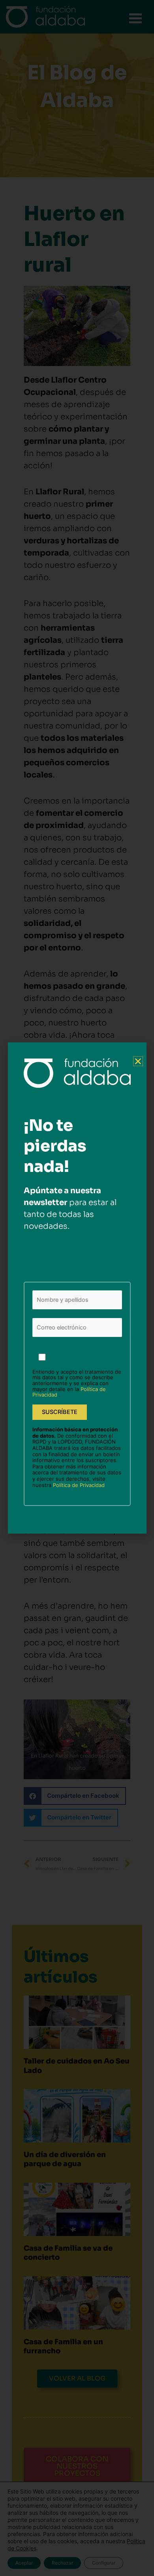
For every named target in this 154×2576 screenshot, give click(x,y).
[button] (138, 1061)
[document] (77, 1288)
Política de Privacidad (79, 1485)
